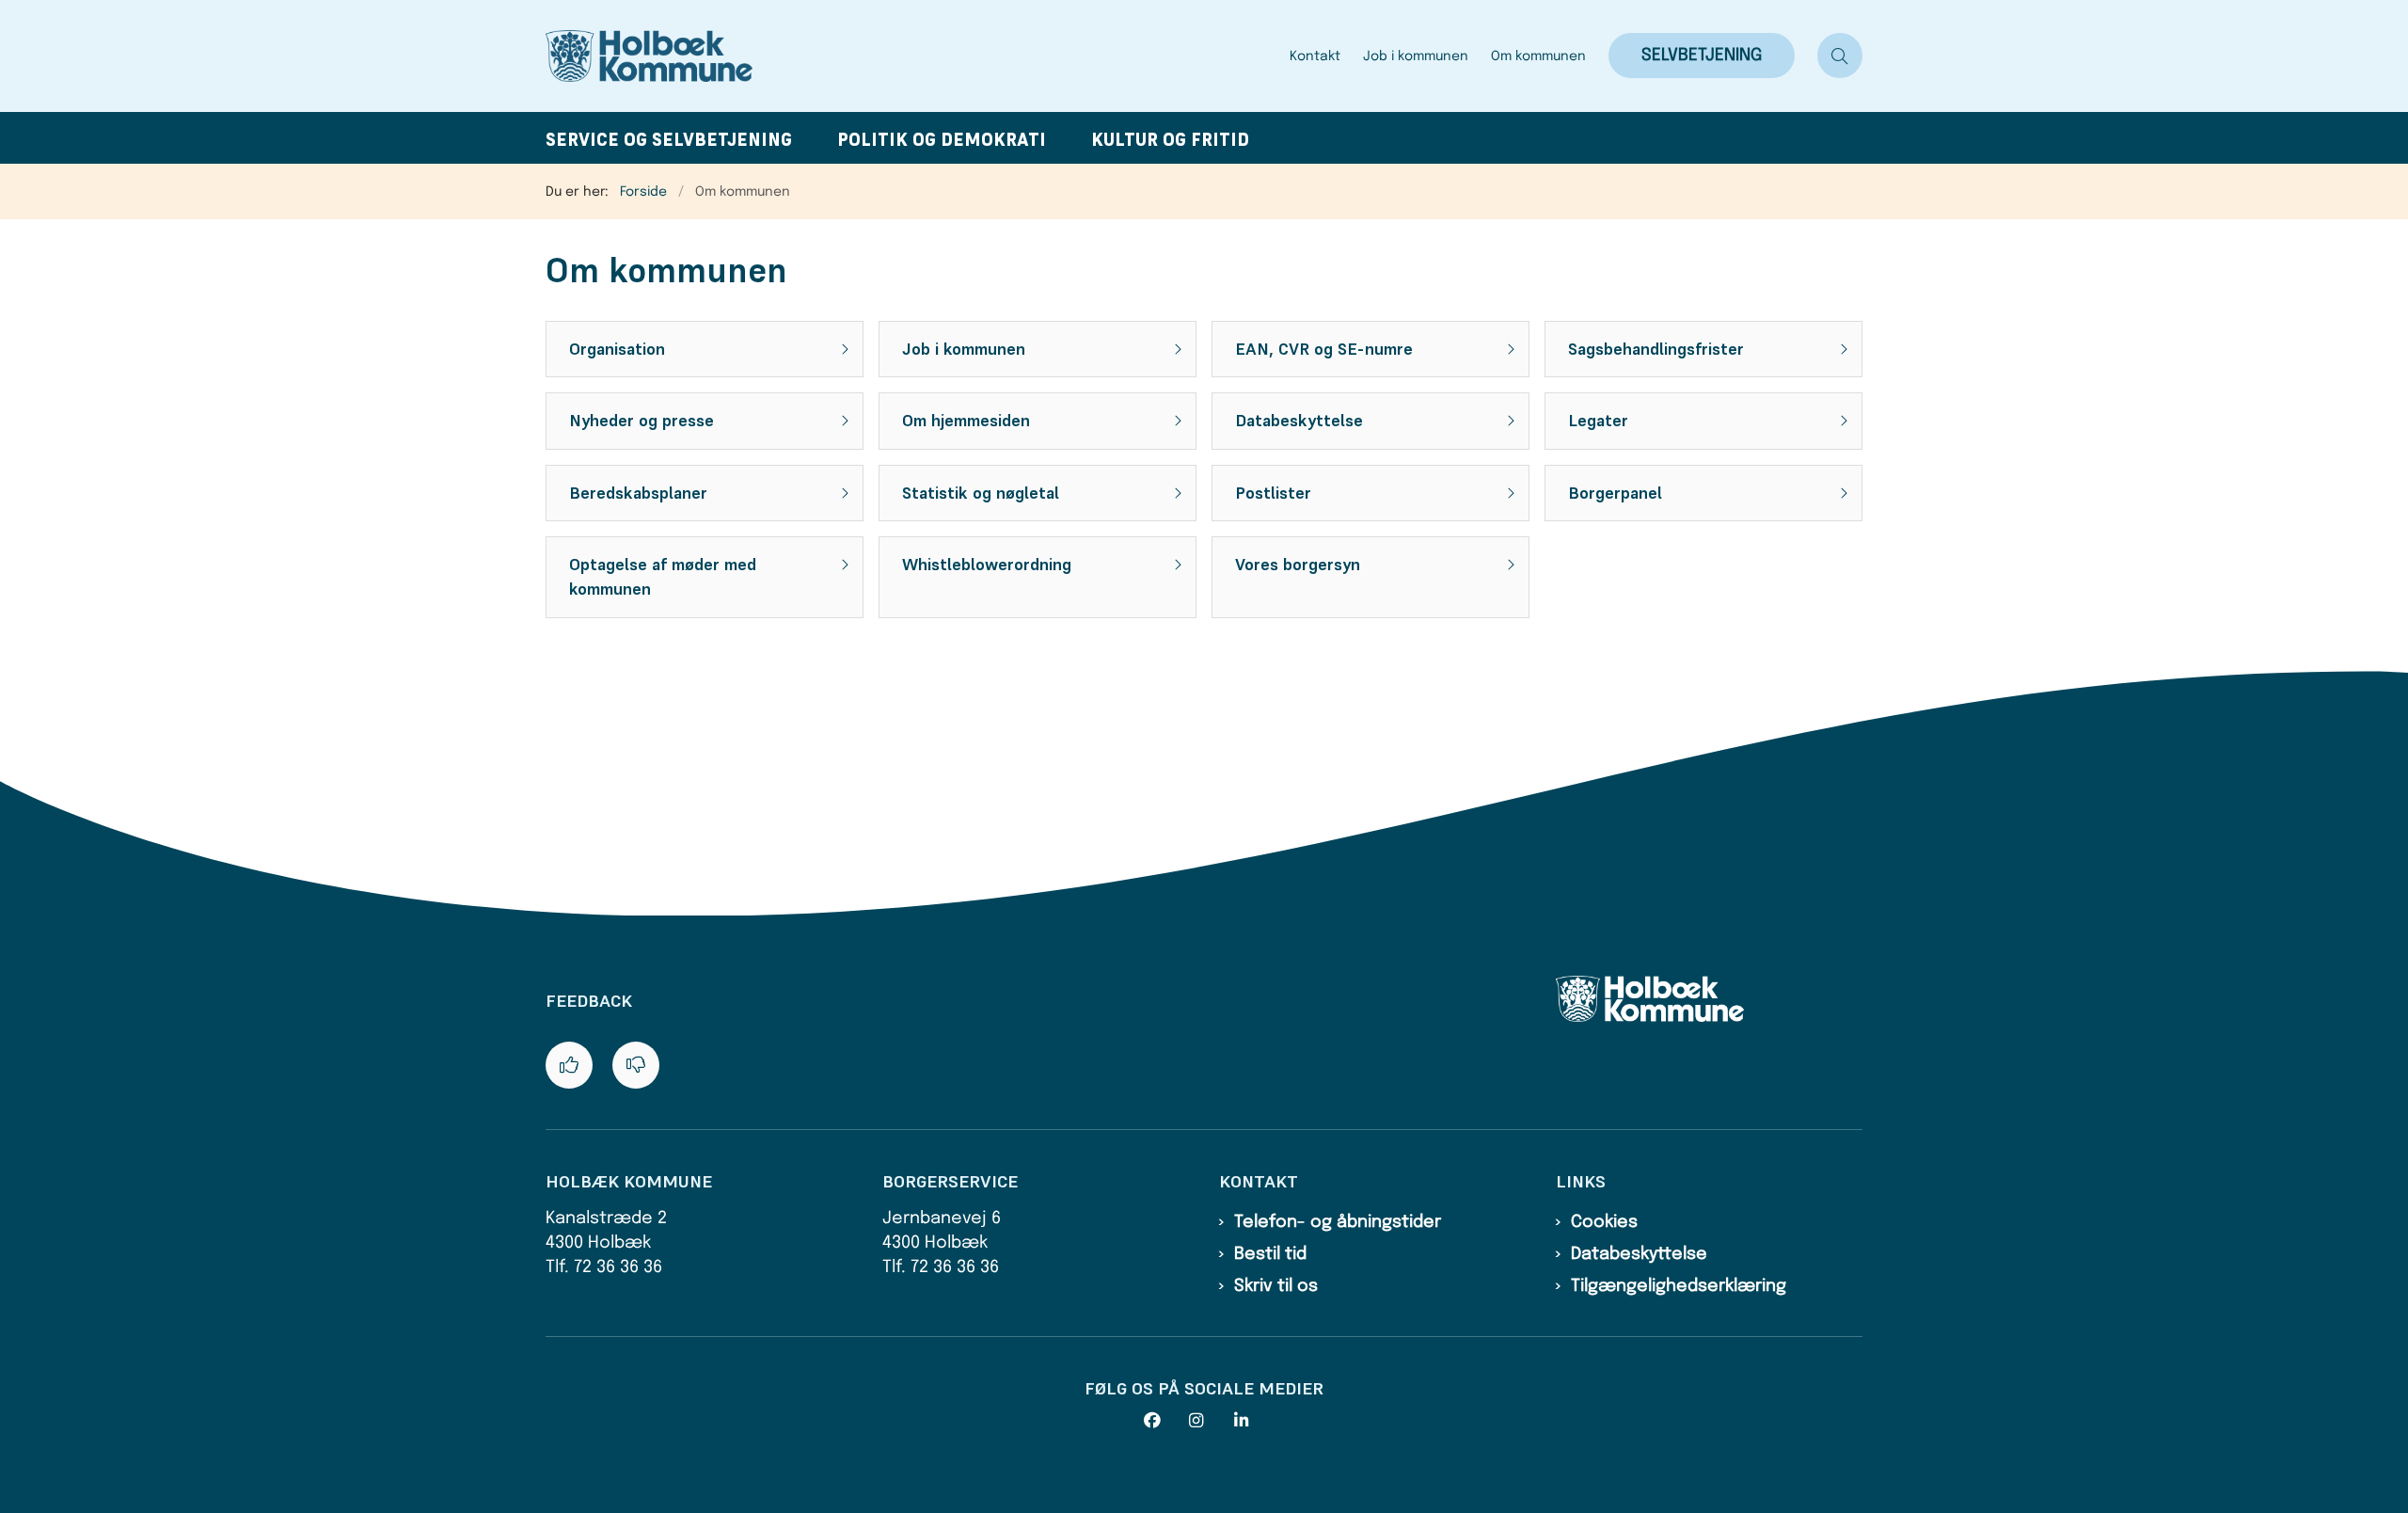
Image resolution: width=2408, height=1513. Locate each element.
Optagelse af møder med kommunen (663, 577)
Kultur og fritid (1170, 140)
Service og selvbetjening (669, 140)
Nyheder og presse (642, 421)
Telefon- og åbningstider (1338, 1222)
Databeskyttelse (1299, 421)
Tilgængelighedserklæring (1679, 1286)
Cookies (1604, 1222)
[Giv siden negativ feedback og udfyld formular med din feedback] (636, 1065)
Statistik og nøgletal (981, 493)
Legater (1598, 421)
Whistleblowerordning (987, 565)
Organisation (617, 349)
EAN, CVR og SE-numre (1324, 349)
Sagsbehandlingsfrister (1656, 349)
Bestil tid (1270, 1254)
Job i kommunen (964, 349)
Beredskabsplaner (638, 493)
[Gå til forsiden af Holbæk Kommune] (912, 56)
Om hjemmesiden (966, 421)
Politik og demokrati (942, 140)
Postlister (1273, 493)
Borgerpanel (1615, 493)
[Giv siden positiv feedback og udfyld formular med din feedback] (569, 1065)
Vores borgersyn (1298, 565)
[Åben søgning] (1840, 56)
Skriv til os (1276, 1286)
